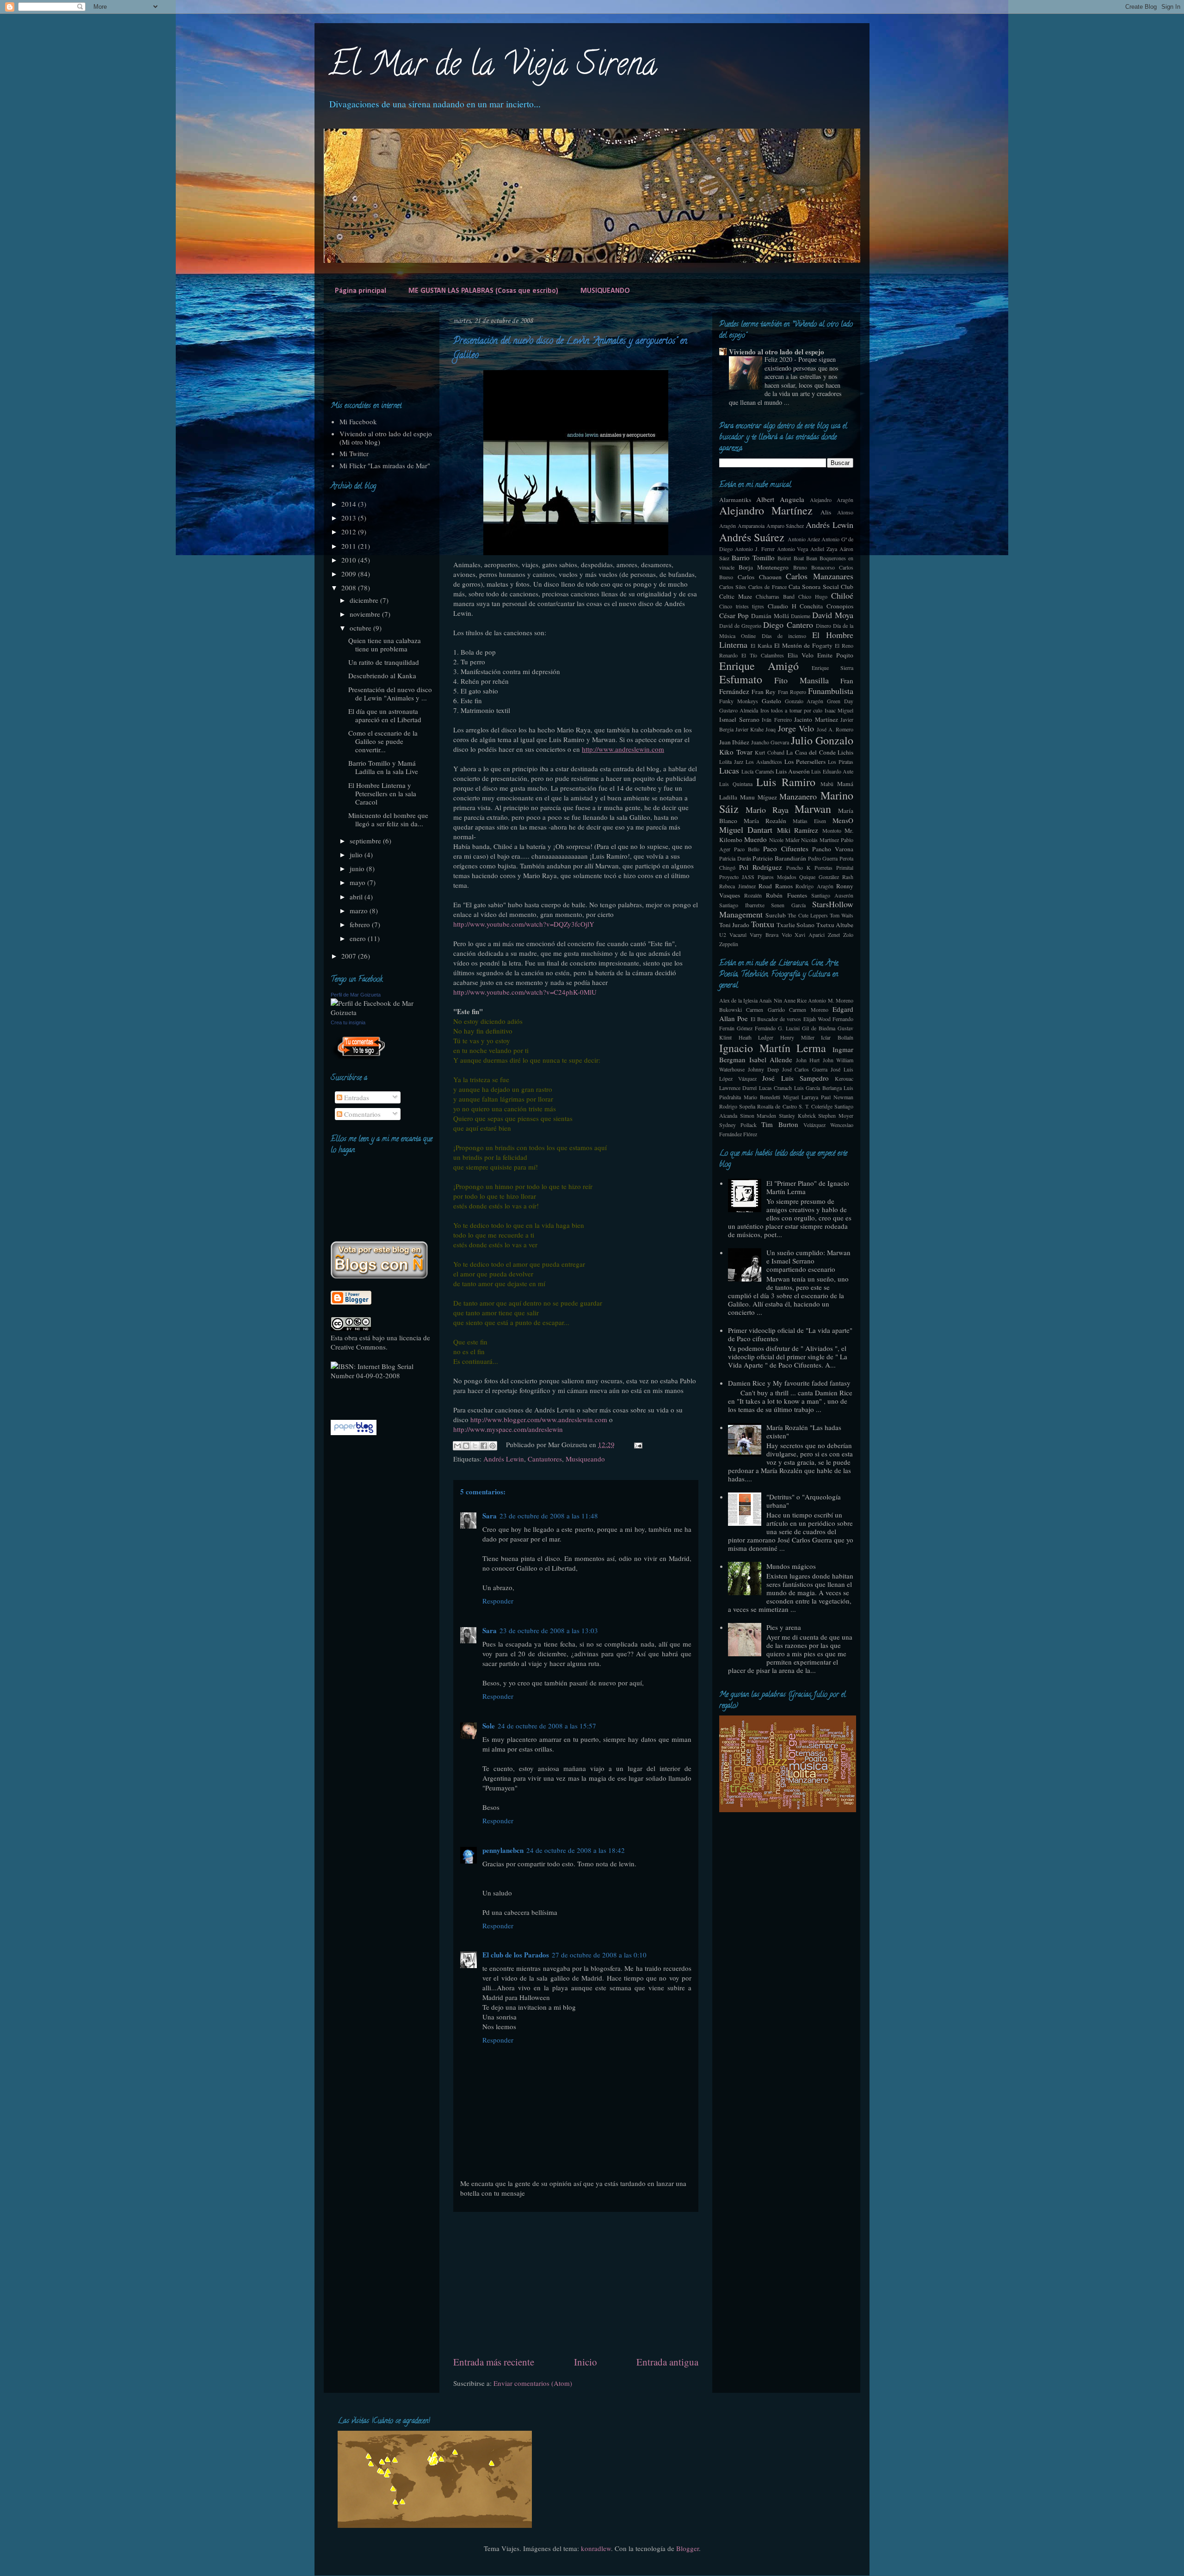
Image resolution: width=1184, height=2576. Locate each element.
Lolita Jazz (731, 762)
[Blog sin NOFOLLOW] (358, 1058)
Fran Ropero (792, 692)
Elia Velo (801, 655)
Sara (490, 1516)
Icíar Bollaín (837, 1037)
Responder (498, 1601)
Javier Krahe (749, 729)
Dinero (823, 625)
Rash (848, 877)
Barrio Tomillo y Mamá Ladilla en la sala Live (383, 767)
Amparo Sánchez (785, 526)
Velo (787, 935)
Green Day (840, 701)
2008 (350, 588)
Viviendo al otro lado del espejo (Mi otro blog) (386, 438)
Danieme (801, 616)
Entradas (356, 1097)
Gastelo (771, 701)
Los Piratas (841, 762)
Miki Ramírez (798, 830)
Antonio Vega (793, 549)
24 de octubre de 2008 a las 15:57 (547, 1726)
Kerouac (844, 1078)
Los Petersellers (805, 762)
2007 (350, 956)
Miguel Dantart (746, 830)
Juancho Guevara (770, 742)
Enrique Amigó (759, 666)
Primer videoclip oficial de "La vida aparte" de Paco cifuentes (790, 1334)
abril (357, 897)
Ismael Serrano (739, 719)
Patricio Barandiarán (779, 858)
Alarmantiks (735, 500)
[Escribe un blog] (466, 1446)
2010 (350, 560)
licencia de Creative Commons (380, 1342)
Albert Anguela (780, 499)
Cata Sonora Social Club (821, 587)
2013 (350, 518)
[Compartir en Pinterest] (493, 1446)
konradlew (596, 2548)
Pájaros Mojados (777, 877)
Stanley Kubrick (797, 1115)
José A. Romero (835, 729)
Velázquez (814, 1125)
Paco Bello (747, 849)
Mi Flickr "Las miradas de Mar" (385, 465)
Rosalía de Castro (777, 1106)
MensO (843, 820)
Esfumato (741, 679)
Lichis (845, 752)
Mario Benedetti (762, 1097)
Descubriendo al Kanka (382, 675)
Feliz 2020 (779, 359)
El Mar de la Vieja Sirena (493, 68)
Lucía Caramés (758, 771)
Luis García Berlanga (818, 1088)
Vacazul (738, 935)
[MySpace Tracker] (360, 1395)
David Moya (833, 615)
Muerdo (755, 839)
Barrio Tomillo (753, 557)
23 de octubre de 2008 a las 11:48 (549, 1516)
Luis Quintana (736, 784)
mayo (358, 882)
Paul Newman (837, 1097)
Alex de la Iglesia (738, 1000)
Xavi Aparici (810, 935)
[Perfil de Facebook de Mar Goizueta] (382, 1012)
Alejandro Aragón (832, 500)
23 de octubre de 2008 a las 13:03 (549, 1630)
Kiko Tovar (736, 752)
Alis (826, 512)
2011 (350, 546)
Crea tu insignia (348, 1022)
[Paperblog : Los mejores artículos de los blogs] (354, 1432)
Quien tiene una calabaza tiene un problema (385, 644)
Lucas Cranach (775, 1088)
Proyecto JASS (737, 877)
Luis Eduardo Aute (832, 771)
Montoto (832, 830)
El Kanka (761, 645)
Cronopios (840, 606)
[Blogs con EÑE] (379, 1276)
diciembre (365, 600)
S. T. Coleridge (816, 1106)
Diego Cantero (788, 625)
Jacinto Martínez (816, 719)
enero (359, 938)
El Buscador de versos (776, 1019)
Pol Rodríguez (761, 867)
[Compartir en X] (475, 1446)
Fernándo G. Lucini (777, 1028)
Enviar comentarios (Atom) (533, 2383)
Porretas (823, 867)
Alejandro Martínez (766, 510)
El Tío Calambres (763, 655)
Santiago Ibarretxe (742, 905)
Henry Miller (797, 1037)
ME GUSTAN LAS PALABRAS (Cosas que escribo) (483, 291)
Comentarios (361, 1114)
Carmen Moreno (808, 1009)
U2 (723, 935)
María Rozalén (765, 821)
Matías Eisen (809, 821)
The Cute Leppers (808, 915)
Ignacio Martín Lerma (773, 1048)
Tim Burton (780, 1124)
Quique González (819, 877)
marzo (360, 910)
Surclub (776, 915)
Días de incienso (784, 636)
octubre (361, 628)
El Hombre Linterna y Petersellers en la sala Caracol (382, 793)
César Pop (734, 615)
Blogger (688, 2548)
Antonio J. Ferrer (755, 549)
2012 (350, 532)
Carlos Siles (733, 587)
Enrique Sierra (832, 668)
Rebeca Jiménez (737, 886)
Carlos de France (768, 587)
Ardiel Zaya (824, 549)
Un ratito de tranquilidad (384, 662)
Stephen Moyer (836, 1115)
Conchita (811, 606)
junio (358, 868)
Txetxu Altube (835, 925)
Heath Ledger (756, 1037)
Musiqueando (585, 1459)
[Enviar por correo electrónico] (457, 1446)
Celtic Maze (736, 596)
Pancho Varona (833, 849)
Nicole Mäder (784, 840)
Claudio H (782, 606)
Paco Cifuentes (786, 848)
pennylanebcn (503, 1850)
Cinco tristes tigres (742, 606)
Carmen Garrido (765, 1009)
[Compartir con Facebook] (484, 1446)
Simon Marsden (758, 1115)
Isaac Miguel (839, 710)
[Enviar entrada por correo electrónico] (636, 1444)
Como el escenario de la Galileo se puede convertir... (383, 741)
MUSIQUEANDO (605, 291)
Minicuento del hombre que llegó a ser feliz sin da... (388, 819)
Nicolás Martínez (820, 840)
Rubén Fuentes (786, 895)
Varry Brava (764, 935)
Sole (489, 1726)
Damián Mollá (770, 616)
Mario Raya (767, 810)
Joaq (771, 729)
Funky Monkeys (739, 701)
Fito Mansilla (801, 680)
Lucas (729, 770)
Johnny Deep (763, 1069)
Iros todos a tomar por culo (792, 710)
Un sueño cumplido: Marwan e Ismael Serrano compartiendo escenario (808, 1261)
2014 (350, 504)
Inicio (586, 2362)
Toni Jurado (734, 925)
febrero (361, 924)
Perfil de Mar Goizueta (356, 995)
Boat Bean (805, 558)
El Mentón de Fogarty (804, 645)
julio (357, 855)
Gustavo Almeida (739, 710)
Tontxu (763, 924)
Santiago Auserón (832, 895)
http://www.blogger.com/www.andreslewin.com (539, 1419)
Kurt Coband (770, 752)
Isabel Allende (771, 1059)
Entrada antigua (667, 2362)
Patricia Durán (735, 858)
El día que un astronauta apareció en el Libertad (385, 715)
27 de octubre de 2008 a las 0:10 (599, 1955)
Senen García (788, 905)
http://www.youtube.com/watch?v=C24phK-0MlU (525, 992)
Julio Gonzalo (822, 740)
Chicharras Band (775, 596)
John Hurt (808, 1060)
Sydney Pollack (738, 1125)
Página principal (361, 291)
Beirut (784, 558)
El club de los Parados (516, 1955)
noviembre (366, 614)
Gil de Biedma (819, 1028)
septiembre (366, 841)
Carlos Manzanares (820, 576)
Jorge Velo (796, 728)
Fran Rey (764, 692)
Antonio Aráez (804, 539)
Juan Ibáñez (734, 742)
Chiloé (842, 595)
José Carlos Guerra (805, 1069)
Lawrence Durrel (738, 1088)
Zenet (834, 935)
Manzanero (798, 796)
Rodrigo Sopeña (737, 1106)
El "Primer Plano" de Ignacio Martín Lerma (808, 1187)
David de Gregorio (740, 625)
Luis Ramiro (786, 782)
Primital (845, 867)
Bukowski (731, 1009)
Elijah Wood (817, 1019)
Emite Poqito (835, 655)
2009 (350, 574)
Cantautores (545, 1459)
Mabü (827, 784)
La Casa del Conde (811, 752)
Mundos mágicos (791, 1566)
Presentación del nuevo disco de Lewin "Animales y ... (390, 694)
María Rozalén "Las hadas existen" (804, 1431)
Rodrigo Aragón (814, 886)
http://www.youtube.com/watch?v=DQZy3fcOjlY (524, 924)
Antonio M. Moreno (831, 1000)
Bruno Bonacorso (814, 567)
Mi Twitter (354, 453)
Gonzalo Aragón (804, 701)
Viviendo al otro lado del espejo (777, 352)
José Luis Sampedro (795, 1078)
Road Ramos (776, 886)
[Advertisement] (576, 2284)
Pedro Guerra (823, 858)
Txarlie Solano (795, 925)
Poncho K (799, 867)
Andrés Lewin (504, 1459)
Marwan (813, 809)
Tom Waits (842, 915)
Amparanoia (751, 526)
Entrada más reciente (494, 2362)
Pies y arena (784, 1627)
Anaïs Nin (770, 1000)
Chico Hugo (813, 596)
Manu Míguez (758, 797)
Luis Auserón (793, 771)
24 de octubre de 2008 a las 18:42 (576, 1850)
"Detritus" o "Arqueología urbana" (804, 1501)
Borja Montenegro (764, 567)
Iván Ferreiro (777, 719)
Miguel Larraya (801, 1097)
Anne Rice (795, 1000)
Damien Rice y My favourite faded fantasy (789, 1383)
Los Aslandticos (764, 762)
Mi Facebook (358, 421)
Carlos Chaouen (760, 577)
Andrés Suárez (752, 537)
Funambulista (831, 691)
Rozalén (753, 895)
